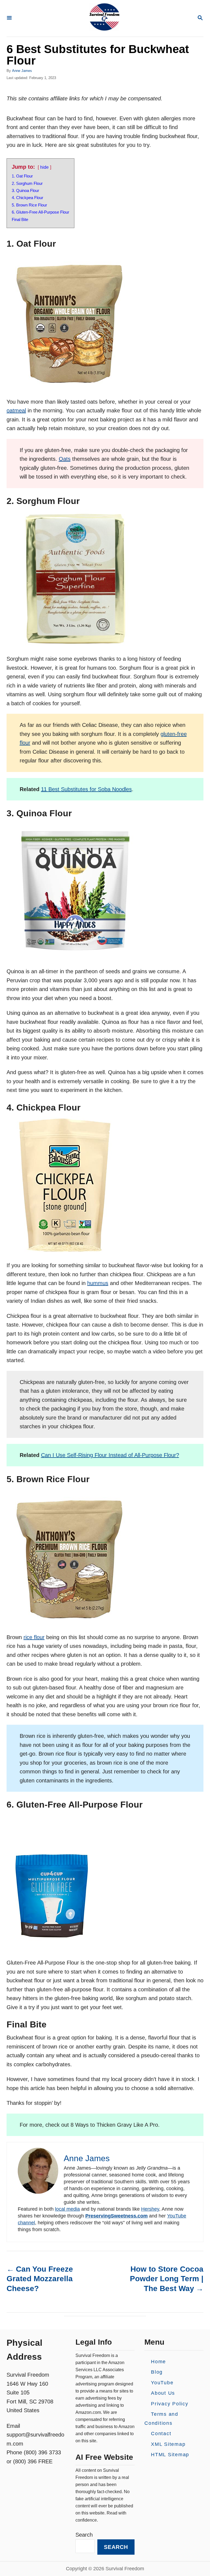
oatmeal (16, 410)
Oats (65, 459)
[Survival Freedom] (104, 18)
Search (84, 2535)
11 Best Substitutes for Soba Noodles (86, 789)
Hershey (150, 2209)
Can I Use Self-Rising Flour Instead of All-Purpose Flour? (110, 1455)
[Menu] (9, 18)
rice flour (34, 1637)
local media (67, 2209)
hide (44, 167)
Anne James (22, 71)
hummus (98, 1283)
